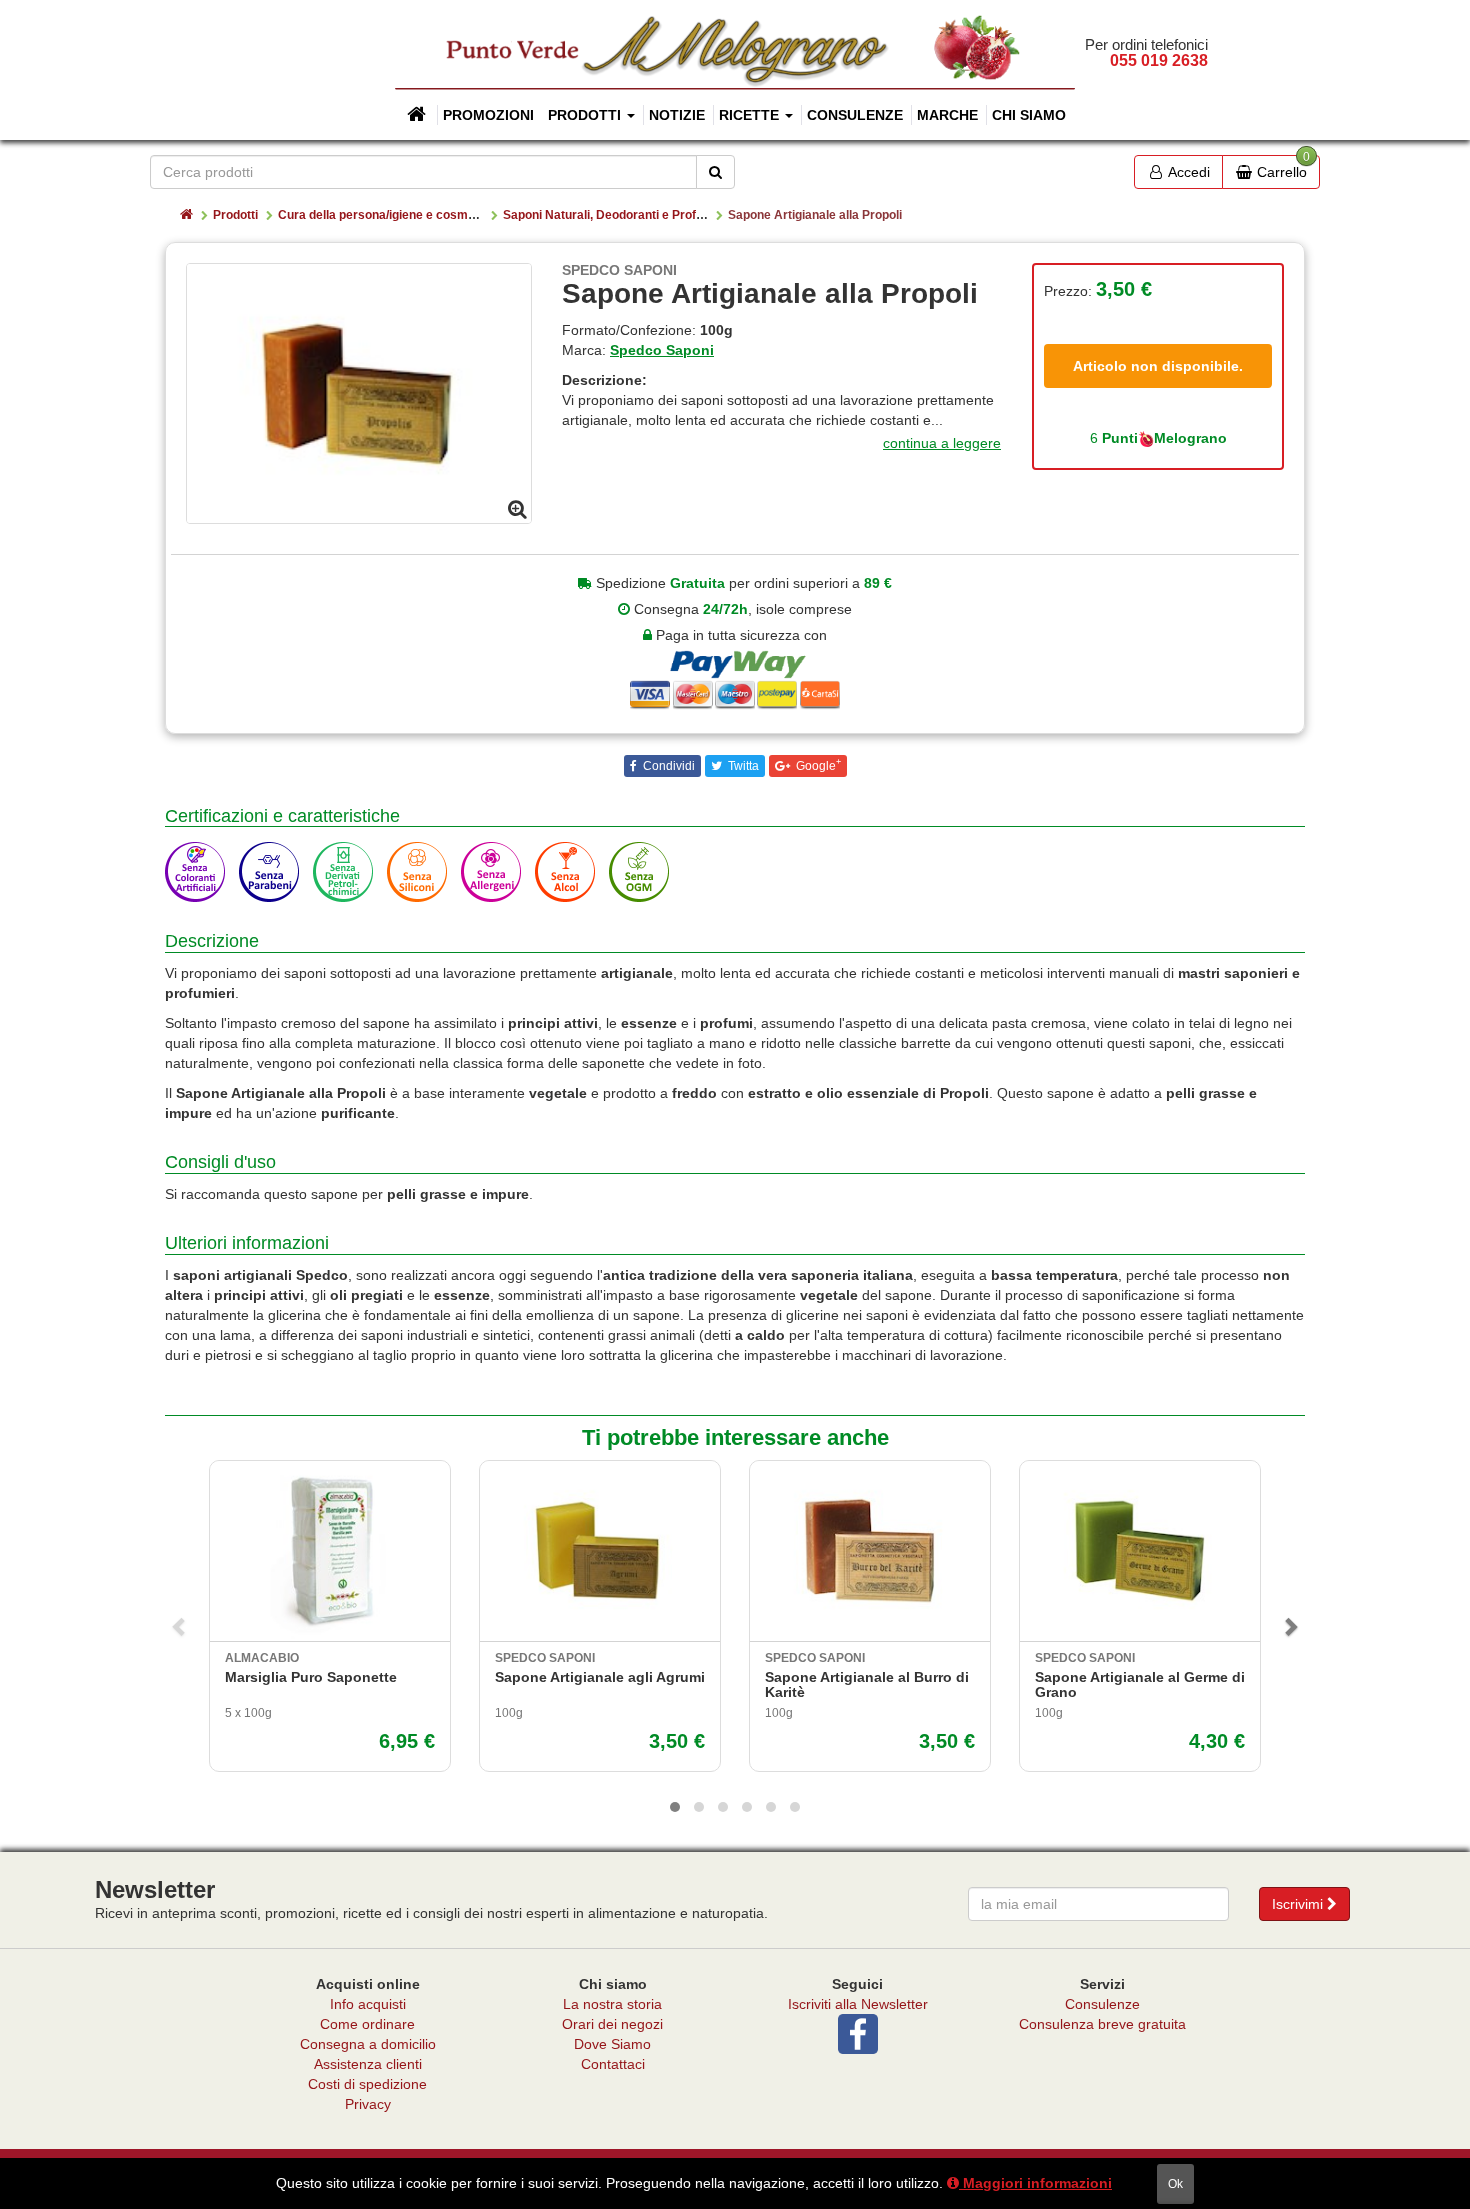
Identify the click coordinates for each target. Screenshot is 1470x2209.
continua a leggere (942, 443)
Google (817, 765)
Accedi (1187, 172)
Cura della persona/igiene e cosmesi (381, 215)
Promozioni (488, 115)
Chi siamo (1029, 115)
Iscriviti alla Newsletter (858, 2004)
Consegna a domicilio (368, 2044)
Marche (947, 115)
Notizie (677, 115)
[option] (359, 393)
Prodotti (235, 215)
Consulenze (855, 115)
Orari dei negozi (612, 2024)
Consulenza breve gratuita (1102, 2024)
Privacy (368, 2104)
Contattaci (613, 2064)
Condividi (667, 766)
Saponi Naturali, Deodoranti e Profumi (610, 215)
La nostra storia (612, 2004)
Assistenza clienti (368, 2064)
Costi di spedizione (367, 2084)
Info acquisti (368, 2004)
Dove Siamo (612, 2044)
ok (1175, 2184)
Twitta (742, 766)
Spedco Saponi (662, 350)
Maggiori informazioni (1035, 2183)
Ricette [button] (751, 115)
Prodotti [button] (586, 115)
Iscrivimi (1299, 1904)
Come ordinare (367, 2024)
